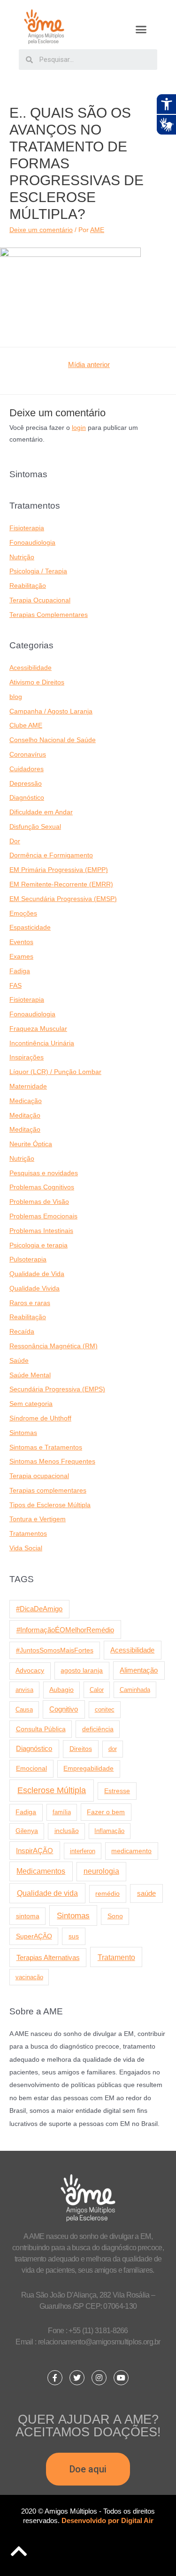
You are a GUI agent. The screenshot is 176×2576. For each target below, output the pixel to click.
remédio (107, 1893)
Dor (15, 841)
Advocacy (30, 1671)
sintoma (28, 1916)
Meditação (25, 1115)
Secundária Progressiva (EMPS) (57, 1389)
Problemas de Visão (39, 1202)
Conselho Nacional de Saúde (53, 740)
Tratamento (116, 1957)
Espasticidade (30, 928)
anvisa (24, 1690)
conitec (105, 1709)
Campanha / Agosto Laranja (51, 711)
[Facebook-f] (55, 2378)
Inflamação (109, 1831)
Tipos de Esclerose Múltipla (50, 1505)
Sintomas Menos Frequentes (52, 1461)
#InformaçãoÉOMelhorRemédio (65, 1630)
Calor (97, 1690)
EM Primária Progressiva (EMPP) (59, 870)
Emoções (23, 913)
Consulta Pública (41, 1729)
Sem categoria (31, 1404)
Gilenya (27, 1831)
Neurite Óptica (31, 1144)
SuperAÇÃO (34, 1936)
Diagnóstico (27, 798)
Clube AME (26, 725)
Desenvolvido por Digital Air (107, 2520)
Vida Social (26, 1548)
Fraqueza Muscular (38, 1029)
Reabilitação (28, 586)
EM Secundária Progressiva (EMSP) (63, 899)
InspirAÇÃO (34, 1851)
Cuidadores (27, 769)
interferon (83, 1851)
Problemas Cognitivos (42, 1187)
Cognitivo (64, 1709)
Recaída (22, 1332)
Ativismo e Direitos (37, 682)
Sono (115, 1916)
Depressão (26, 784)
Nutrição (22, 557)
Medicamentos (41, 1871)
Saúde (19, 1361)
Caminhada (135, 1690)
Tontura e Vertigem (38, 1519)
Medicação (26, 1101)
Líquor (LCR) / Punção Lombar (55, 1072)
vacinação (29, 1977)
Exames (21, 957)
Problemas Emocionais (43, 1216)
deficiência (98, 1729)
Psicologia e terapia (38, 1245)
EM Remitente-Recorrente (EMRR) (61, 884)
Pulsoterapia (28, 1259)
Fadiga (20, 971)
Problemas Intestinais (41, 1231)
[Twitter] (77, 2378)
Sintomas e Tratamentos (46, 1447)
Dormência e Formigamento (51, 855)
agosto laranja (82, 1670)
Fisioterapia (27, 528)
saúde (146, 1893)
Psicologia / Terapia (38, 571)
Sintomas (23, 1433)
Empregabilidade (88, 1769)
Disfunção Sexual (35, 827)
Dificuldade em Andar (41, 812)
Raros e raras (30, 1303)
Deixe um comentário (41, 230)
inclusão (67, 1831)
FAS (15, 986)
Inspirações (27, 1057)
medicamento (131, 1851)
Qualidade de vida (47, 1893)
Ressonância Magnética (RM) (54, 1346)
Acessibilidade (31, 668)
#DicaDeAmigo (39, 1609)
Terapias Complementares (49, 615)
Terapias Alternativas (48, 1957)
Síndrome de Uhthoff (40, 1418)
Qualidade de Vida (37, 1274)
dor (113, 1749)
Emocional (31, 1768)
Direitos (81, 1749)
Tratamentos (28, 1534)
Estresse (117, 1791)
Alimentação (139, 1670)
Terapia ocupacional (39, 1476)
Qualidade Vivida (34, 1288)
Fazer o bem (106, 1812)
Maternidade (28, 1086)
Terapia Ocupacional (40, 600)
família (62, 1812)
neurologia (101, 1871)
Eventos (21, 942)
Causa (24, 1709)
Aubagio (61, 1690)
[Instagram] (99, 2378)
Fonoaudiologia (32, 543)
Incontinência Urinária (42, 1043)
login (79, 428)
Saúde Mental (30, 1375)
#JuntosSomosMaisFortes (55, 1650)
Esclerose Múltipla (52, 1790)
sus (74, 1936)
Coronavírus (28, 755)
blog (16, 697)
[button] (141, 30)
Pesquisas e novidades (44, 1173)
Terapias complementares (48, 1491)
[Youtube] (121, 2378)
